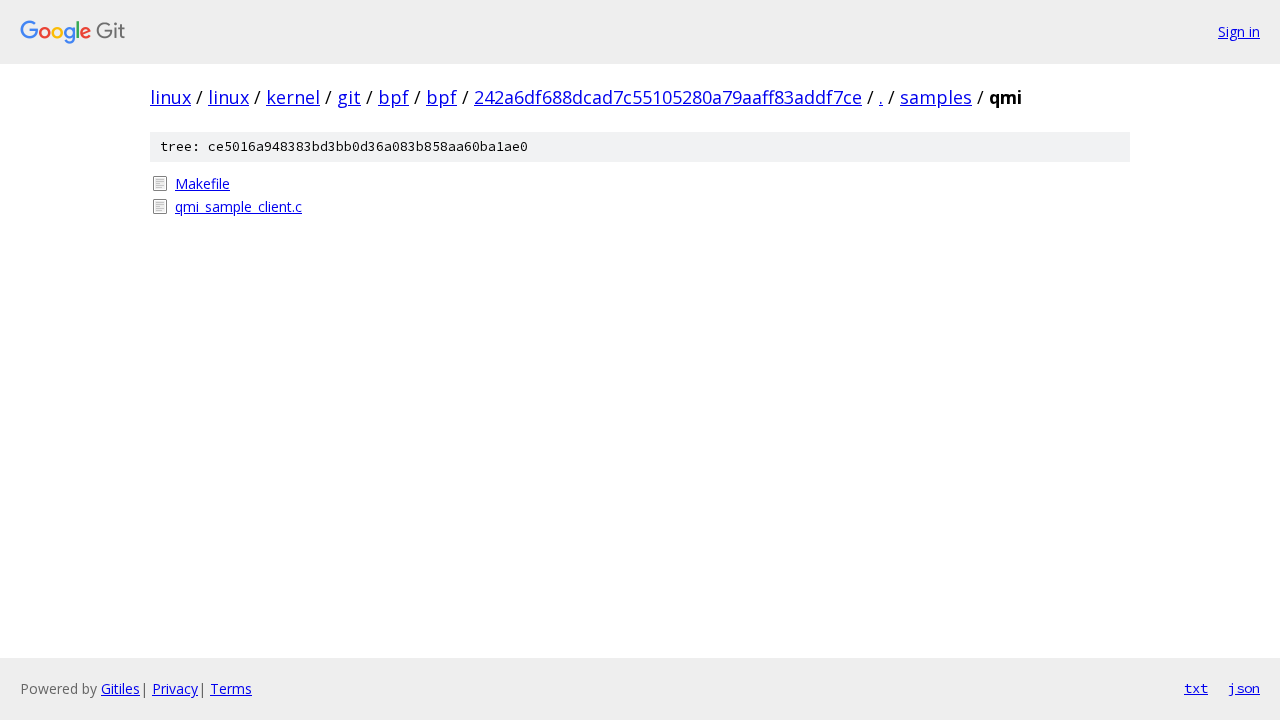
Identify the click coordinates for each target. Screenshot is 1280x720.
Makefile (202, 183)
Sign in (1239, 31)
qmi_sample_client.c (238, 206)
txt (1196, 688)
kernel (293, 97)
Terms (231, 688)
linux (170, 97)
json (1244, 688)
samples (936, 97)
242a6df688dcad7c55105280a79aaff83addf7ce (668, 97)
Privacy (175, 688)
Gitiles (120, 688)
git (349, 97)
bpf (393, 97)
